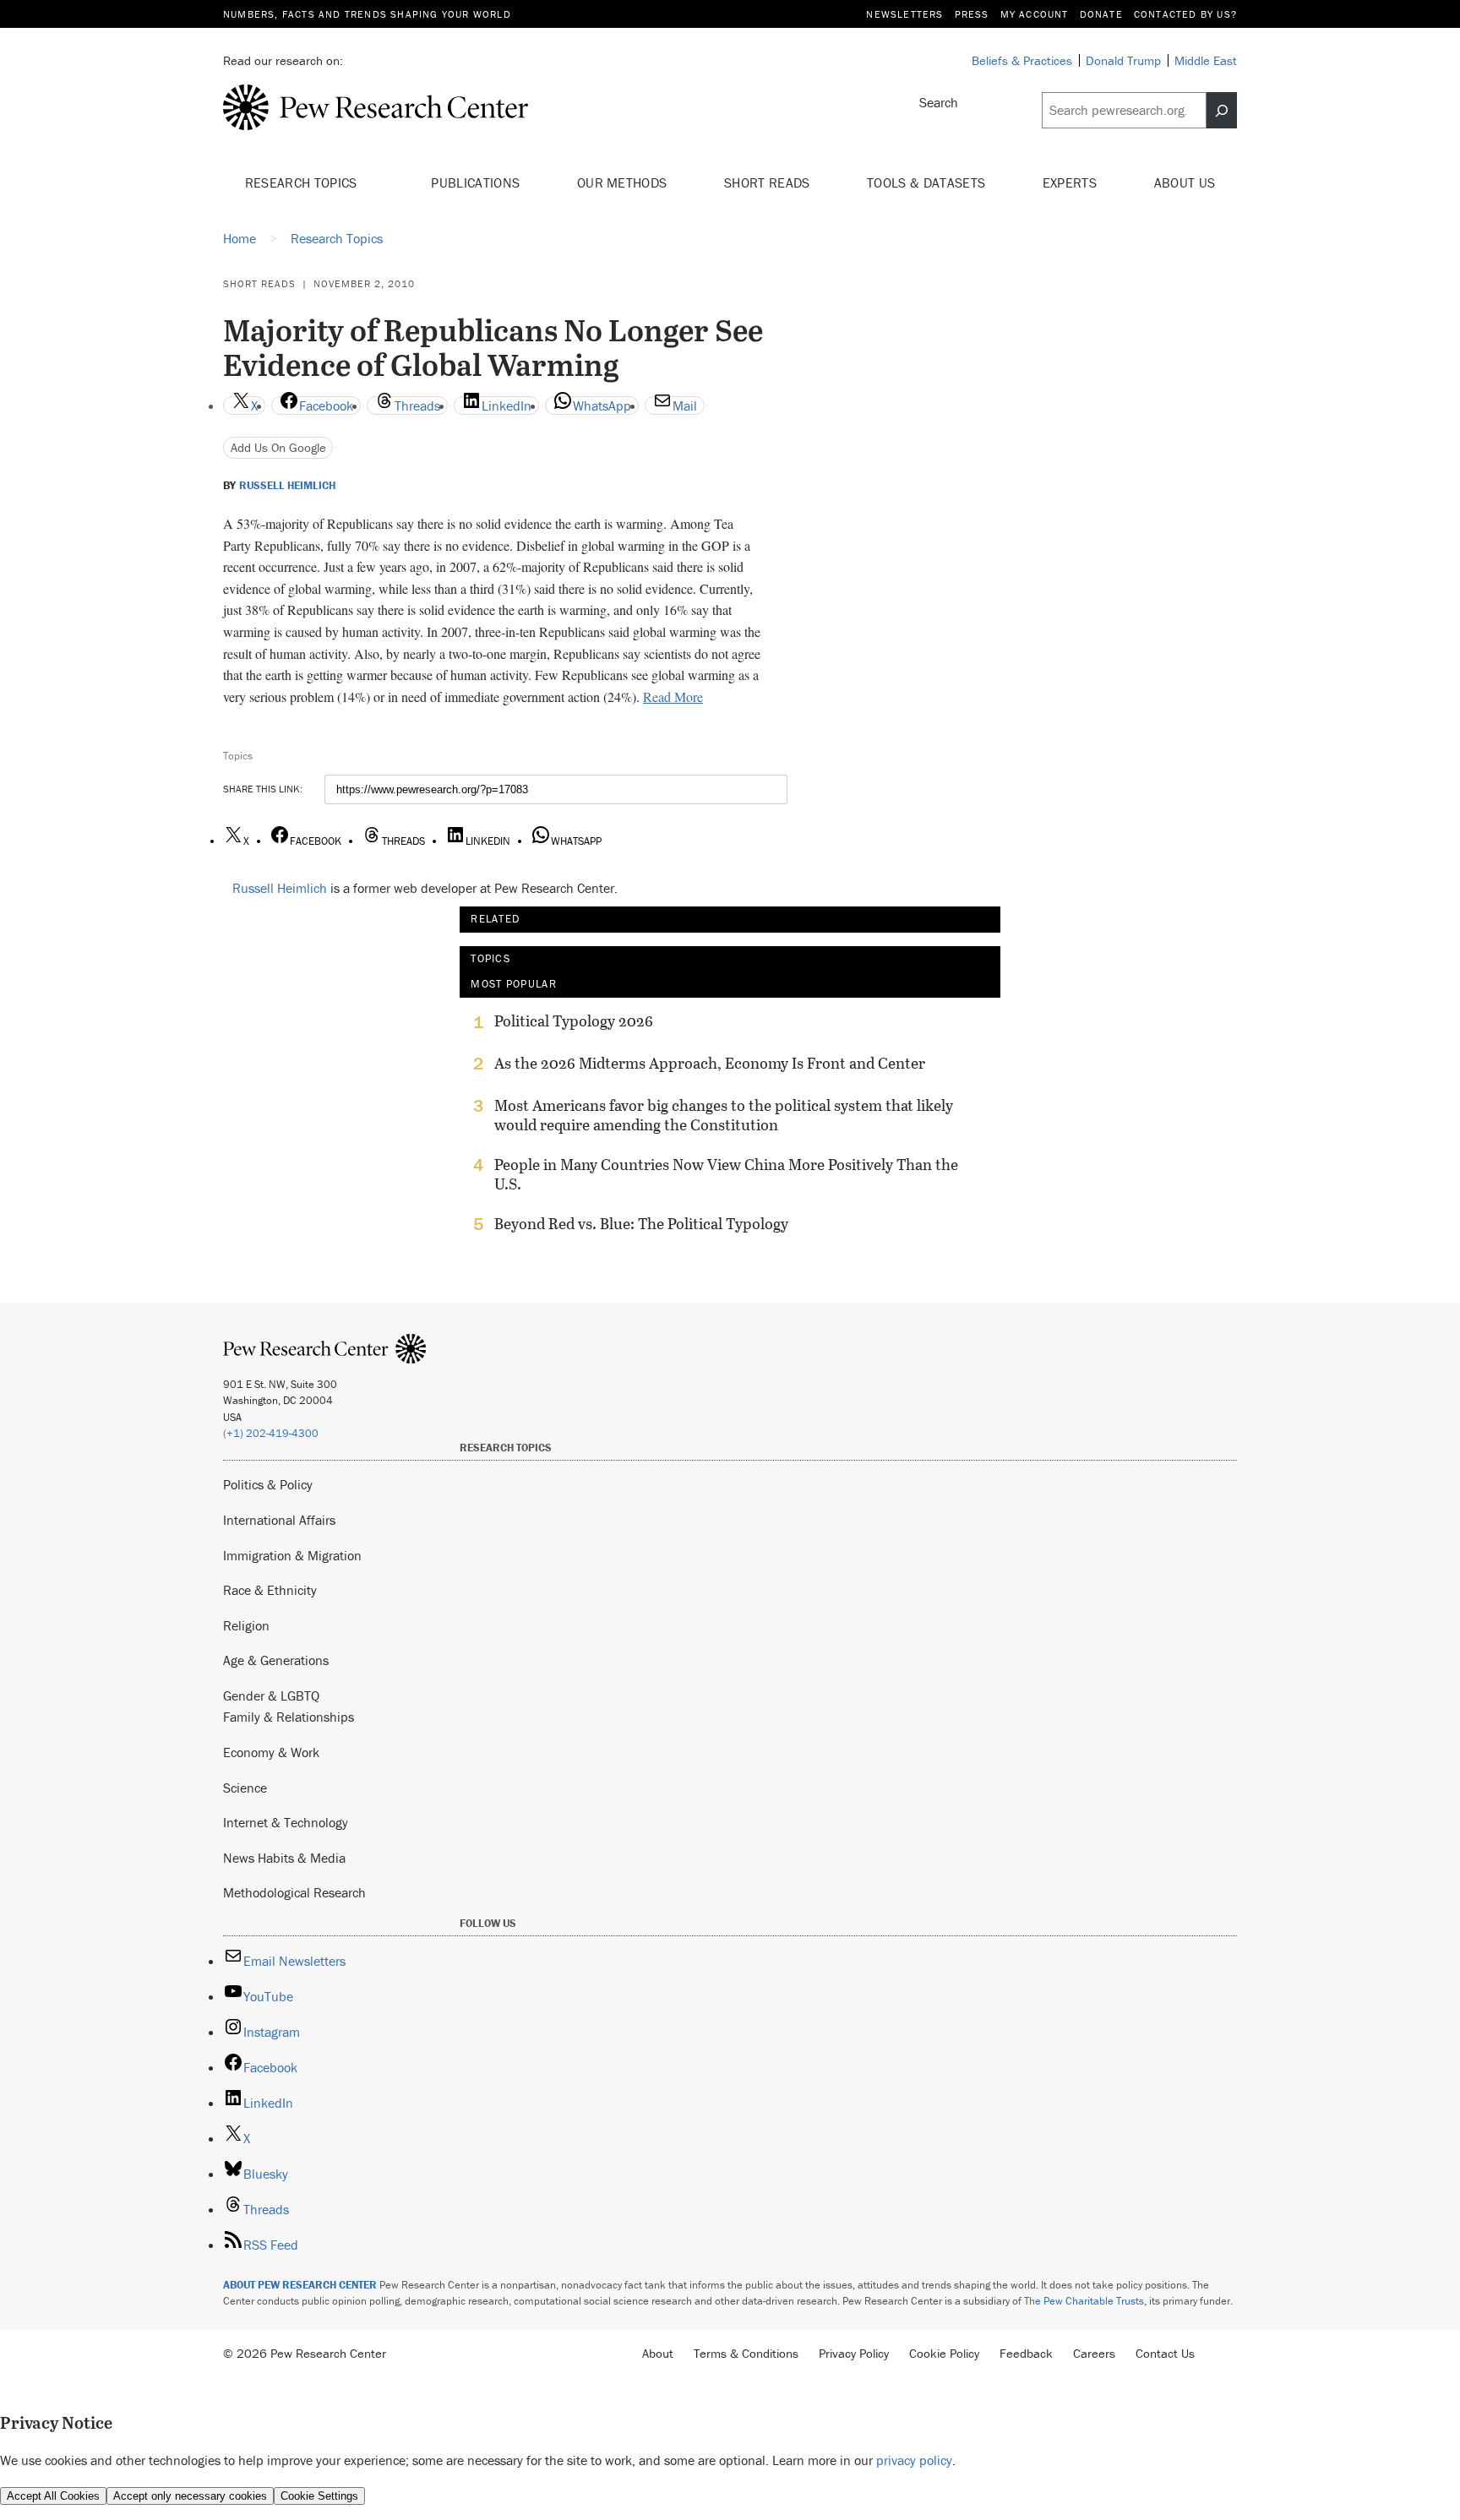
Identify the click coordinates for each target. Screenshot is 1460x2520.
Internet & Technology (286, 1822)
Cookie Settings (319, 2496)
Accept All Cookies (53, 2496)
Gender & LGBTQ (271, 1695)
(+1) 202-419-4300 (271, 1433)
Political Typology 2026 (574, 1021)
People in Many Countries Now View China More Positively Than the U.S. (726, 1174)
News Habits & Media (284, 1858)
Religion (246, 1625)
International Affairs (279, 1520)
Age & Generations (276, 1660)
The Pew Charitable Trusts (1084, 2301)
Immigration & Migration (292, 1555)
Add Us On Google (278, 447)
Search (939, 102)
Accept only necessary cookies (190, 2496)
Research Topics (303, 182)
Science (245, 1788)
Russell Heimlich (287, 486)
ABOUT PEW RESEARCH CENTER (300, 2285)
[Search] (1222, 111)
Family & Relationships (289, 1717)
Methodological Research (294, 1892)
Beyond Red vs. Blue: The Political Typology (641, 1224)
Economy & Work (271, 1752)
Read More (673, 697)
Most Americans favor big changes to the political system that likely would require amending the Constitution (724, 1115)
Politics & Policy (268, 1484)
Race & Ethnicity (270, 1590)
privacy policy (914, 2460)
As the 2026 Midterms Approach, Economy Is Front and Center (710, 1064)
